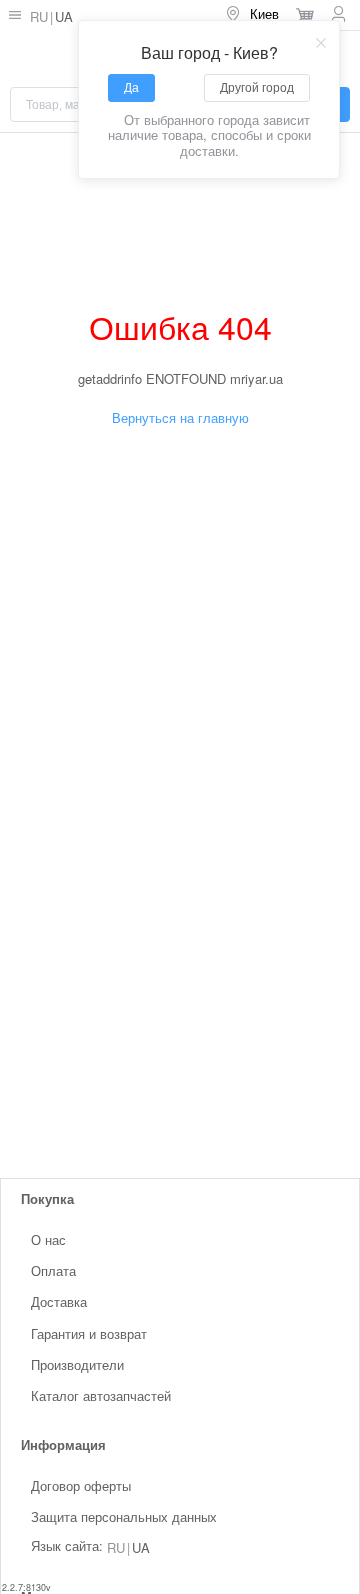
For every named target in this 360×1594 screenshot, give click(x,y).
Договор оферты (81, 1485)
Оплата (53, 1270)
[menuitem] (252, 15)
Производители (77, 1364)
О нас (48, 1239)
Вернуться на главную (180, 417)
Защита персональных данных (124, 1516)
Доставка (59, 1301)
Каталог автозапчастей (101, 1395)
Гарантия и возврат (89, 1332)
